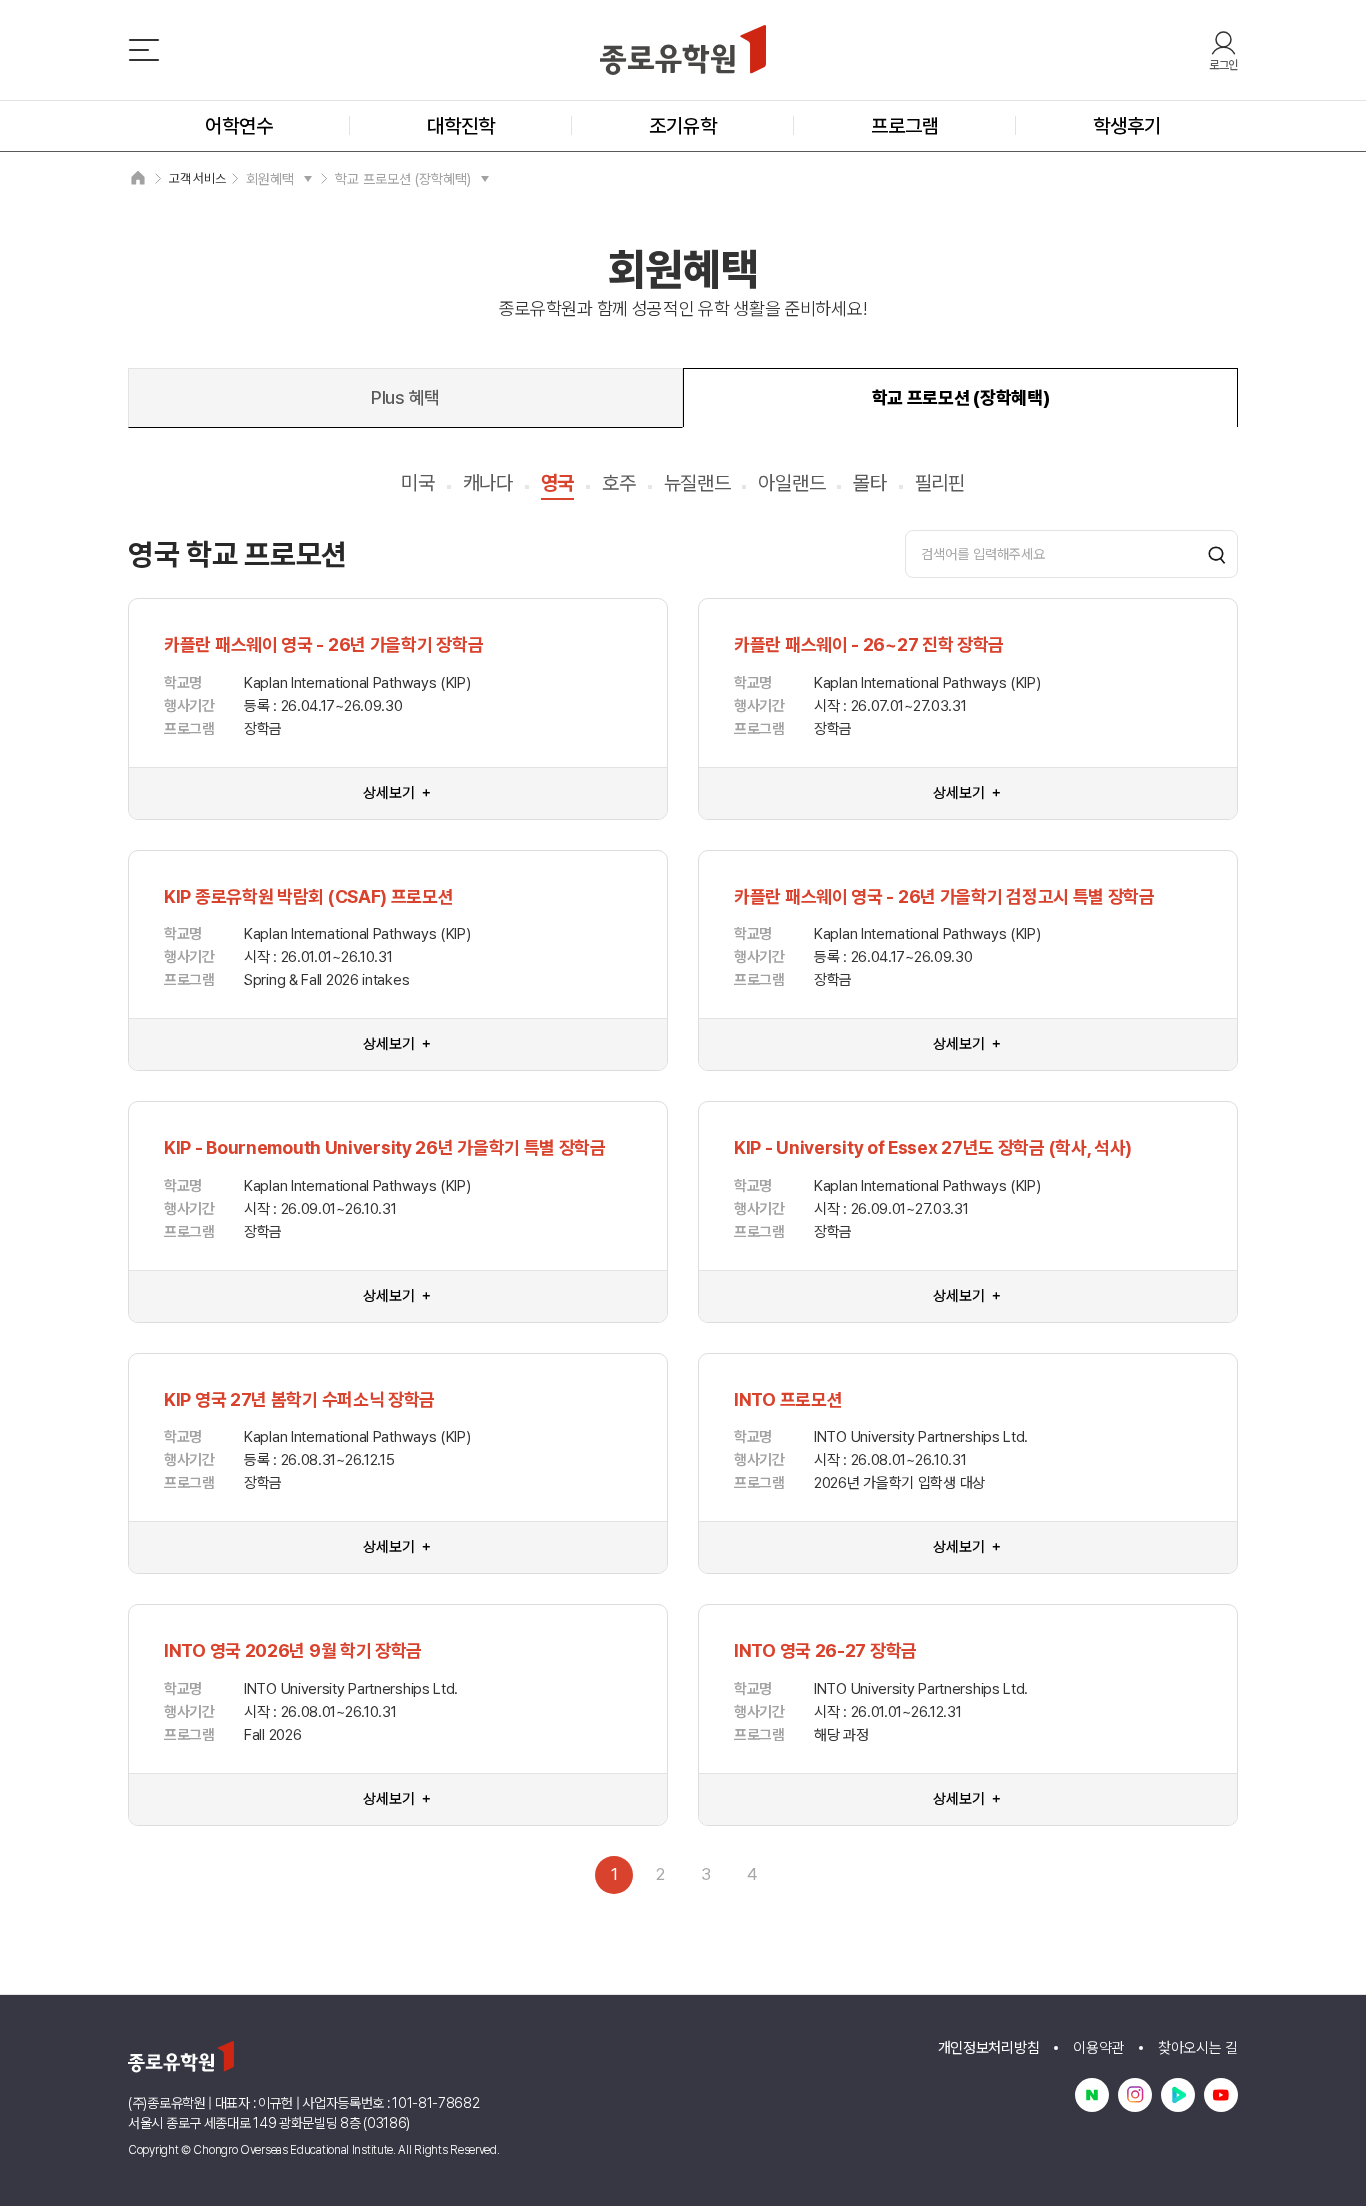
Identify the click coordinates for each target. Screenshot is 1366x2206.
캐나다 (488, 483)
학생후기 (1127, 126)
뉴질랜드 (697, 483)
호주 (618, 483)
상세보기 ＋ (398, 793)
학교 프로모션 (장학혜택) (403, 179)
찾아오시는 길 (1198, 2048)
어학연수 (239, 126)
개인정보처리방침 (989, 2048)
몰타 (869, 483)
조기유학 (683, 126)
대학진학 (461, 126)
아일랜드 (791, 483)
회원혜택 (270, 179)
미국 (417, 483)
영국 (557, 483)
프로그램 (905, 126)
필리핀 (940, 483)
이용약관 (1098, 2048)
